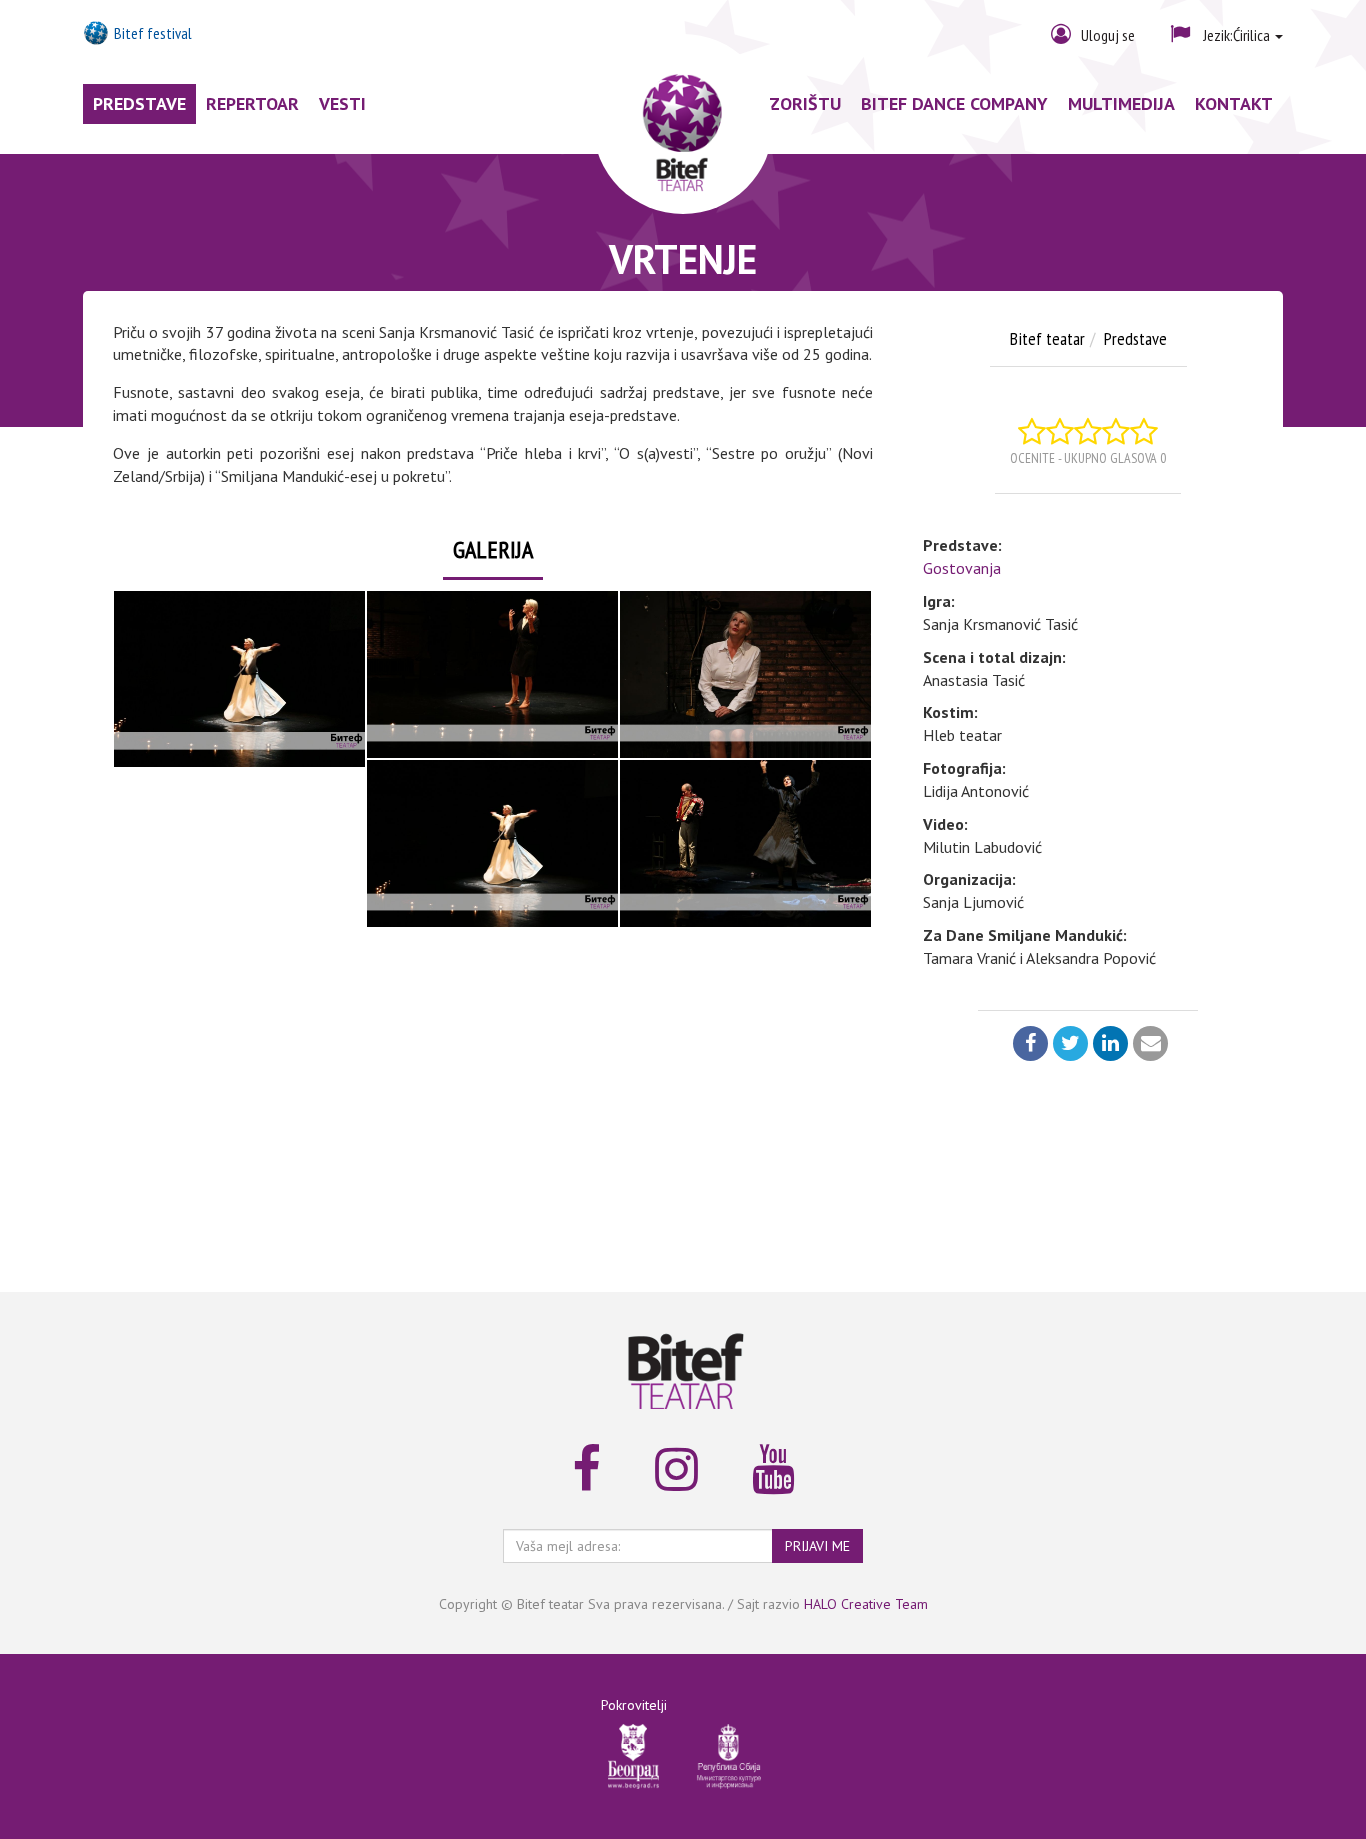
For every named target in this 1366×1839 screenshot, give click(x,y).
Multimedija (1121, 103)
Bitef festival (153, 33)
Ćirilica (1238, 35)
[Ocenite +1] (1032, 432)
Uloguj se (1108, 35)
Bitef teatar (1047, 338)
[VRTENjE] (239, 679)
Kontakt (1234, 103)
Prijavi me (817, 1546)
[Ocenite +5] (1144, 432)
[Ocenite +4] (1116, 432)
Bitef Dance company (954, 103)
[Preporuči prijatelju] (1148, 1045)
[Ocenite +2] (1060, 432)
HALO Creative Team (866, 1604)
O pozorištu (785, 103)
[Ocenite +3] (1088, 432)
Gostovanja (962, 568)
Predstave (139, 103)
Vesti (342, 103)
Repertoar (252, 103)
